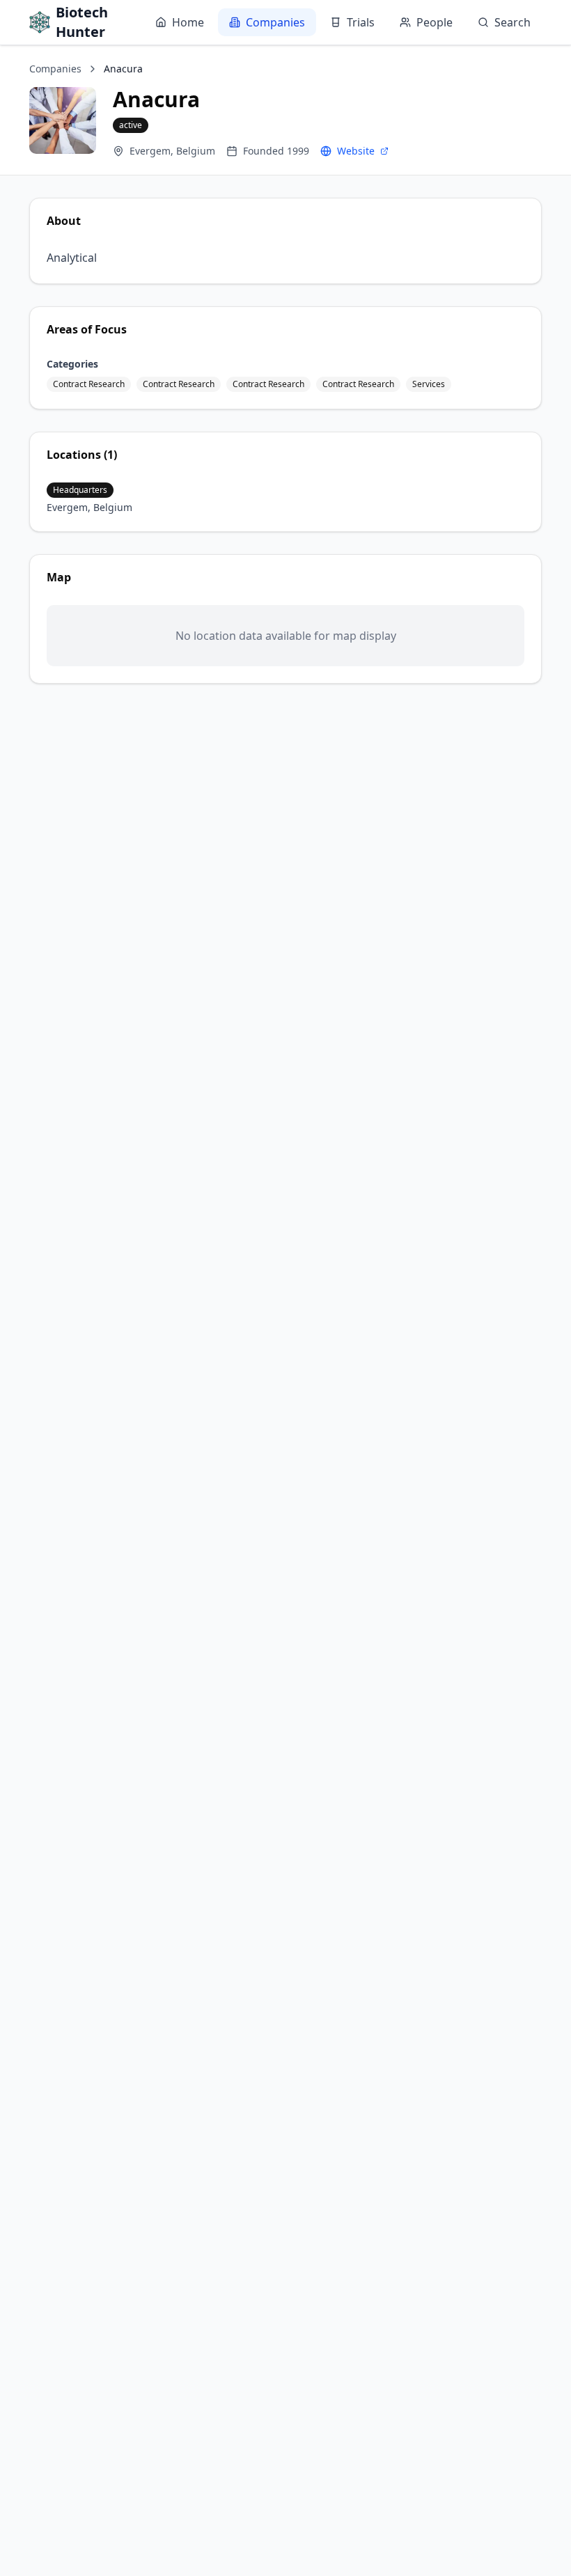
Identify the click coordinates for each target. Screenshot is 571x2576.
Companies (275, 22)
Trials (361, 22)
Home (188, 22)
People (435, 22)
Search (513, 22)
